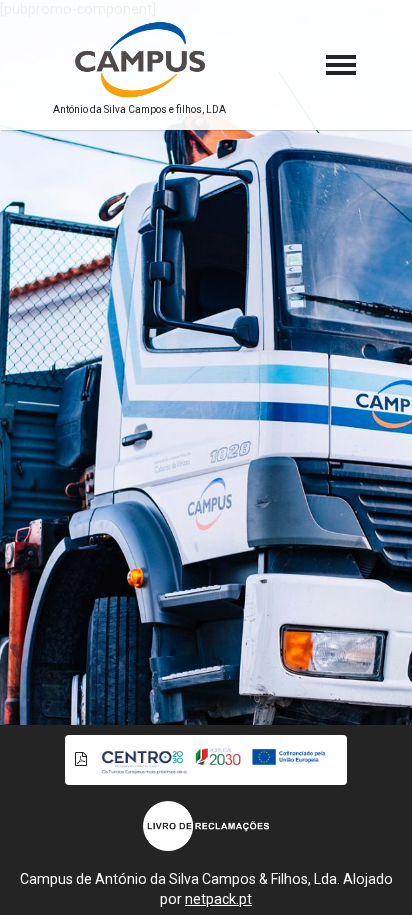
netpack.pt (218, 899)
